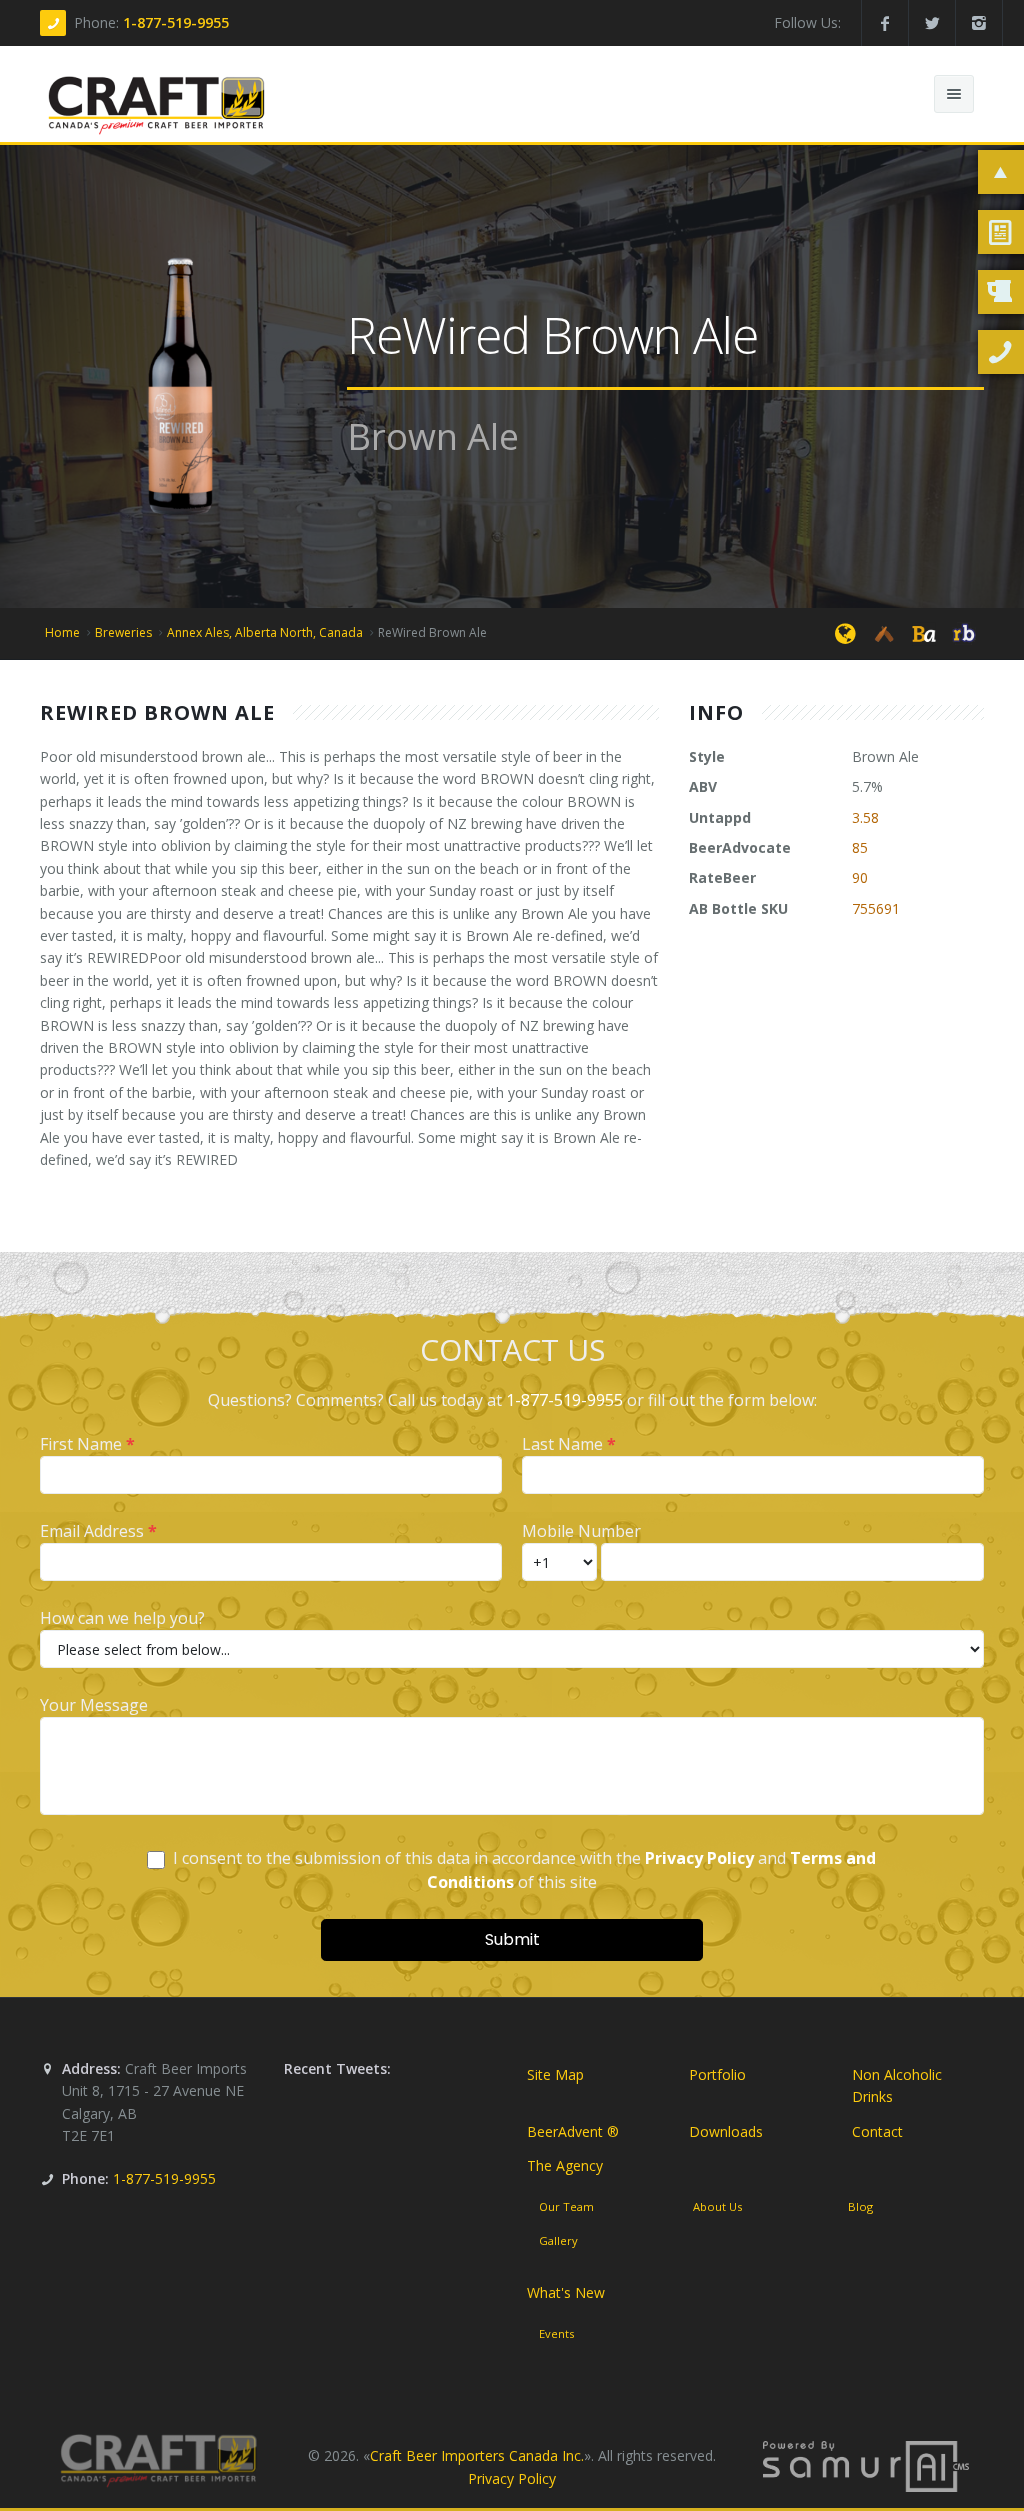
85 (860, 847)
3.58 (865, 817)
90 (860, 877)
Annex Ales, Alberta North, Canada (265, 632)
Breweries (123, 632)
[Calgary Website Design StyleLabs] (866, 2465)
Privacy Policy (512, 2478)
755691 (876, 908)
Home (62, 632)
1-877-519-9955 (176, 22)
